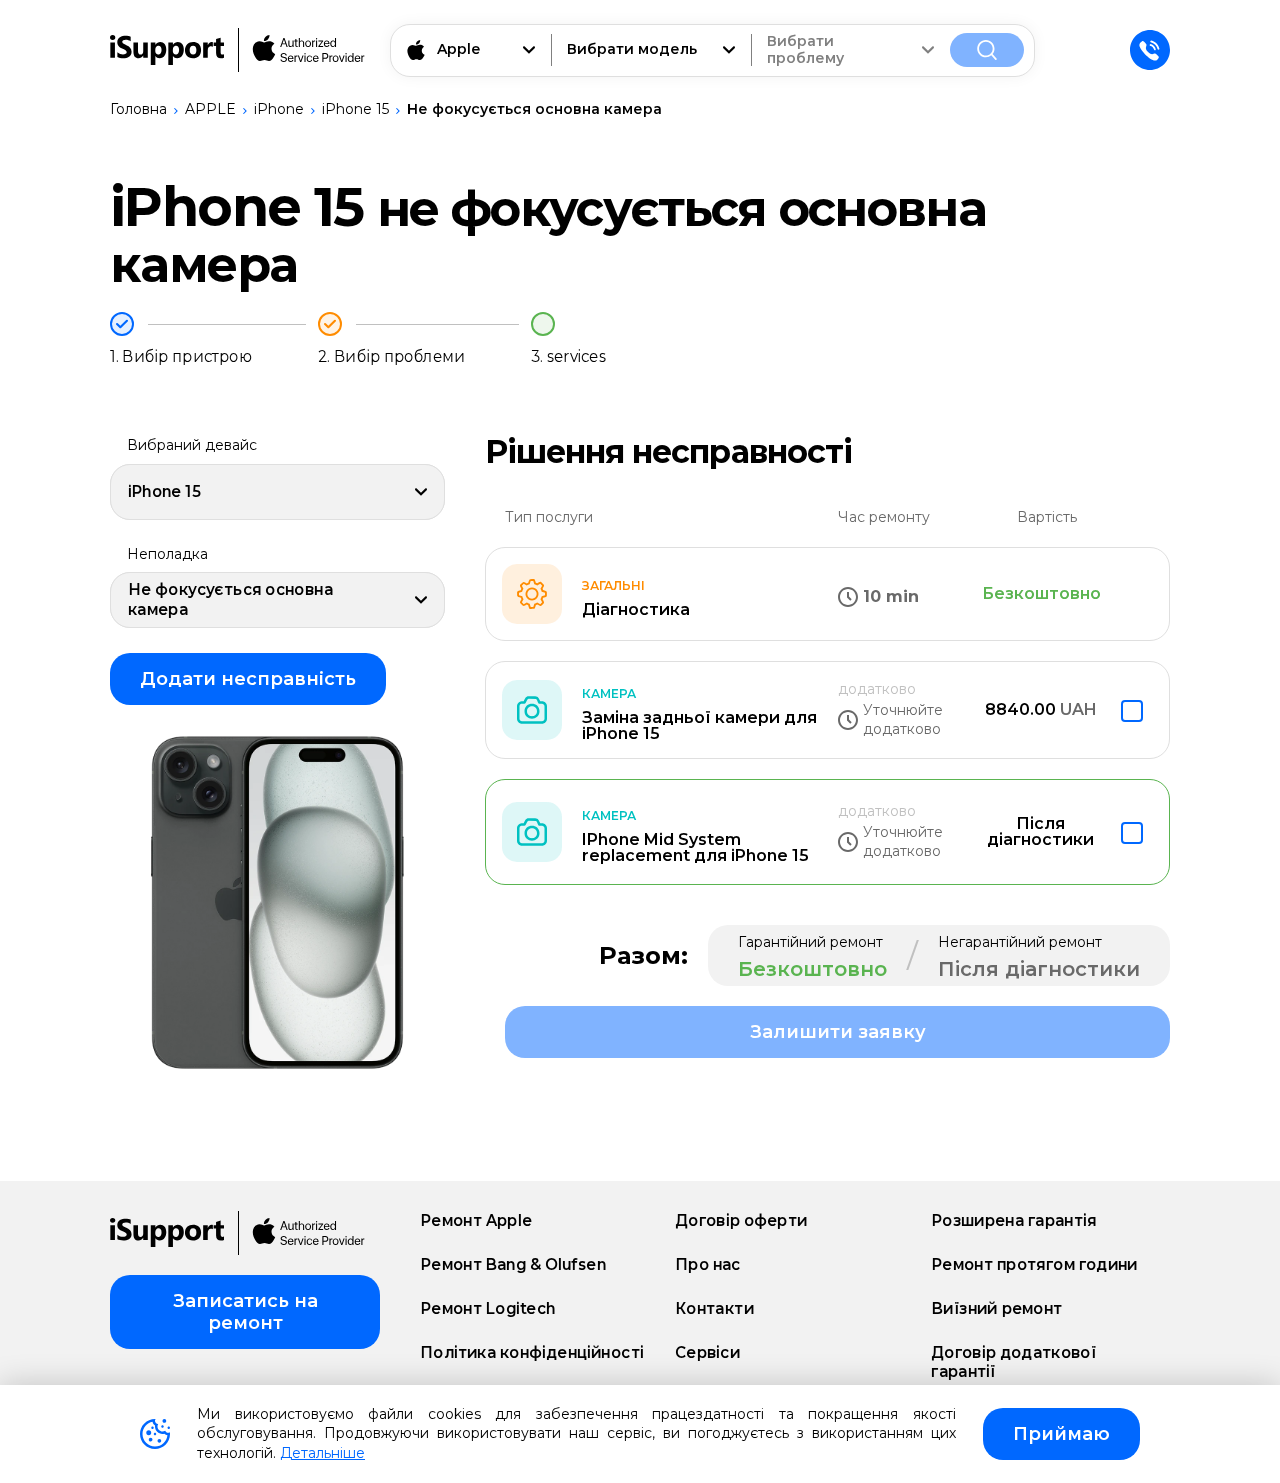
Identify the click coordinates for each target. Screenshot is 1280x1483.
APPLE (210, 109)
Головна (138, 109)
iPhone (279, 109)
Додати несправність (248, 679)
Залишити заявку (838, 1032)
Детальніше (322, 1453)
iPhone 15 (355, 109)
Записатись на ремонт (245, 1312)
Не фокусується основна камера (534, 109)
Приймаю (1061, 1434)
